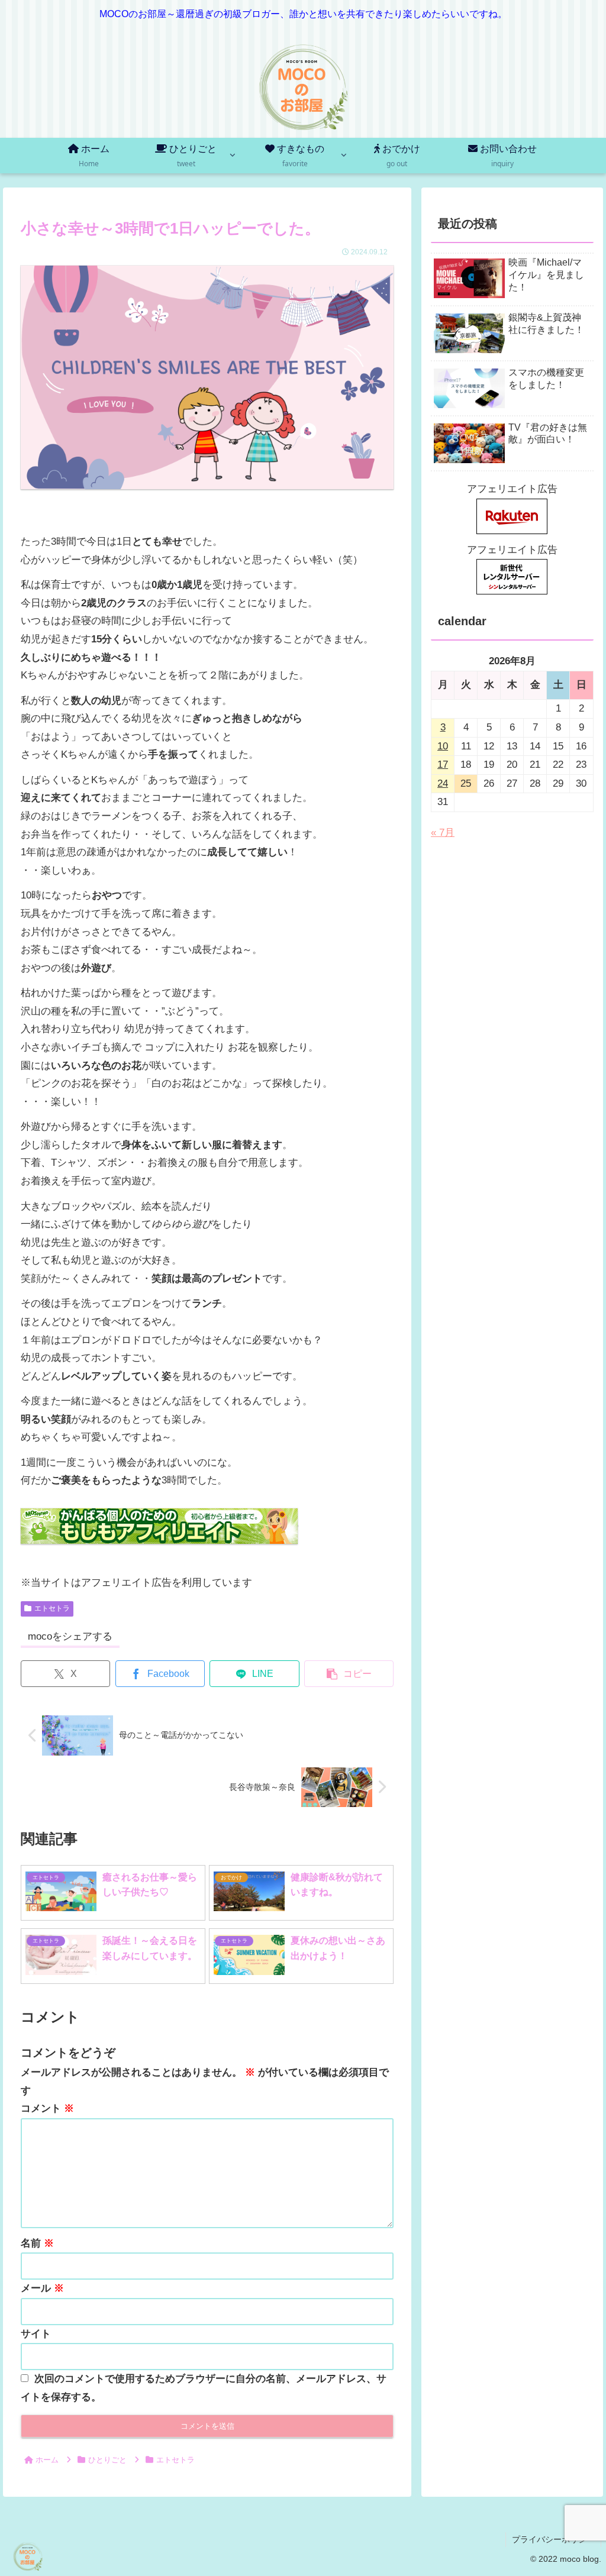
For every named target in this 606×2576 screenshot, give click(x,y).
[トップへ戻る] (588, 2558)
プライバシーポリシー (553, 2539)
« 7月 (443, 833)
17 (443, 765)
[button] (349, 1674)
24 (443, 783)
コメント (47, 2108)
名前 (37, 2243)
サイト (36, 2334)
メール (42, 2288)
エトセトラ (52, 1608)
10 (443, 746)
